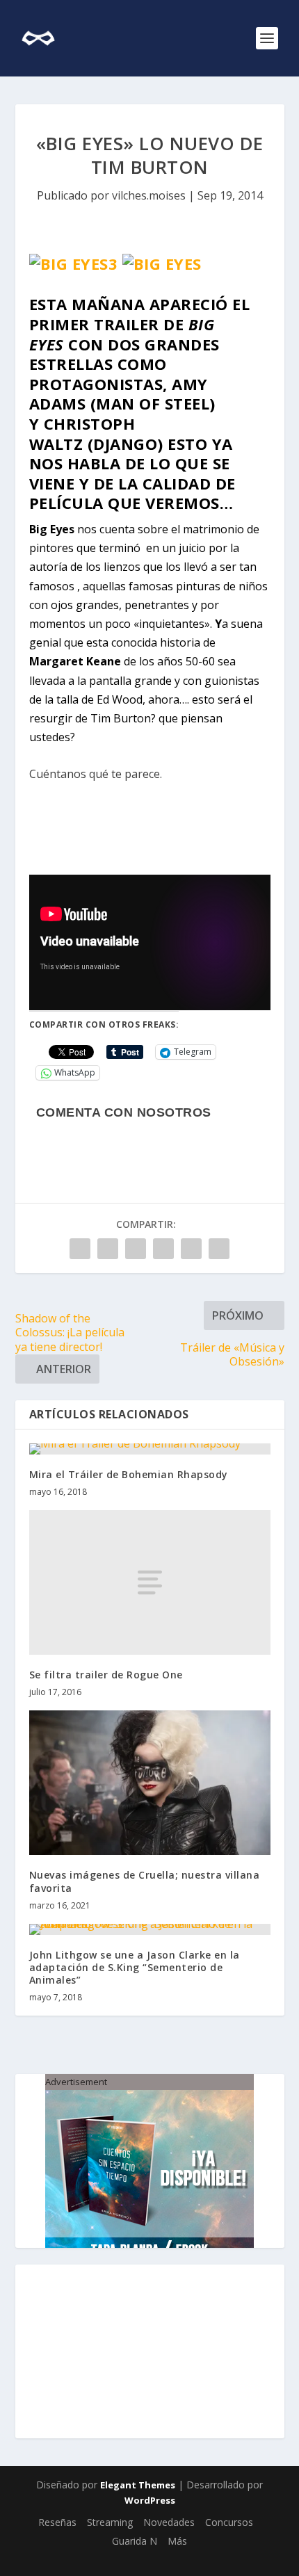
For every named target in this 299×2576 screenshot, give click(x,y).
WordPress (150, 2500)
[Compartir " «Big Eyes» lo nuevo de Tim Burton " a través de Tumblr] (136, 1249)
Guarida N (135, 2541)
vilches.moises (149, 195)
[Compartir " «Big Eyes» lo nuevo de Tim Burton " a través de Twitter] (108, 1249)
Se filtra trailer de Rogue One (106, 1675)
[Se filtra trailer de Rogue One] (150, 1582)
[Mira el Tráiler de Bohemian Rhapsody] (150, 1449)
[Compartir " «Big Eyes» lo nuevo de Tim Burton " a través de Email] (219, 1249)
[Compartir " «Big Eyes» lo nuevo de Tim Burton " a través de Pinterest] (163, 1249)
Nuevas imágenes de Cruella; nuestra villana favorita (145, 1881)
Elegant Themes (138, 2485)
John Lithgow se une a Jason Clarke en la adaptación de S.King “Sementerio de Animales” (135, 1967)
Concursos (229, 2522)
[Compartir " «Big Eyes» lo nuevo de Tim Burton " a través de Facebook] (80, 1249)
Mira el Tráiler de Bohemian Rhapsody (129, 1474)
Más (177, 2541)
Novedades (169, 2522)
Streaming (110, 2522)
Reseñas (57, 2522)
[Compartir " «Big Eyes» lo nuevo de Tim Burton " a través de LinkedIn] (191, 1249)
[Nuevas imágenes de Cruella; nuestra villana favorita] (150, 1783)
